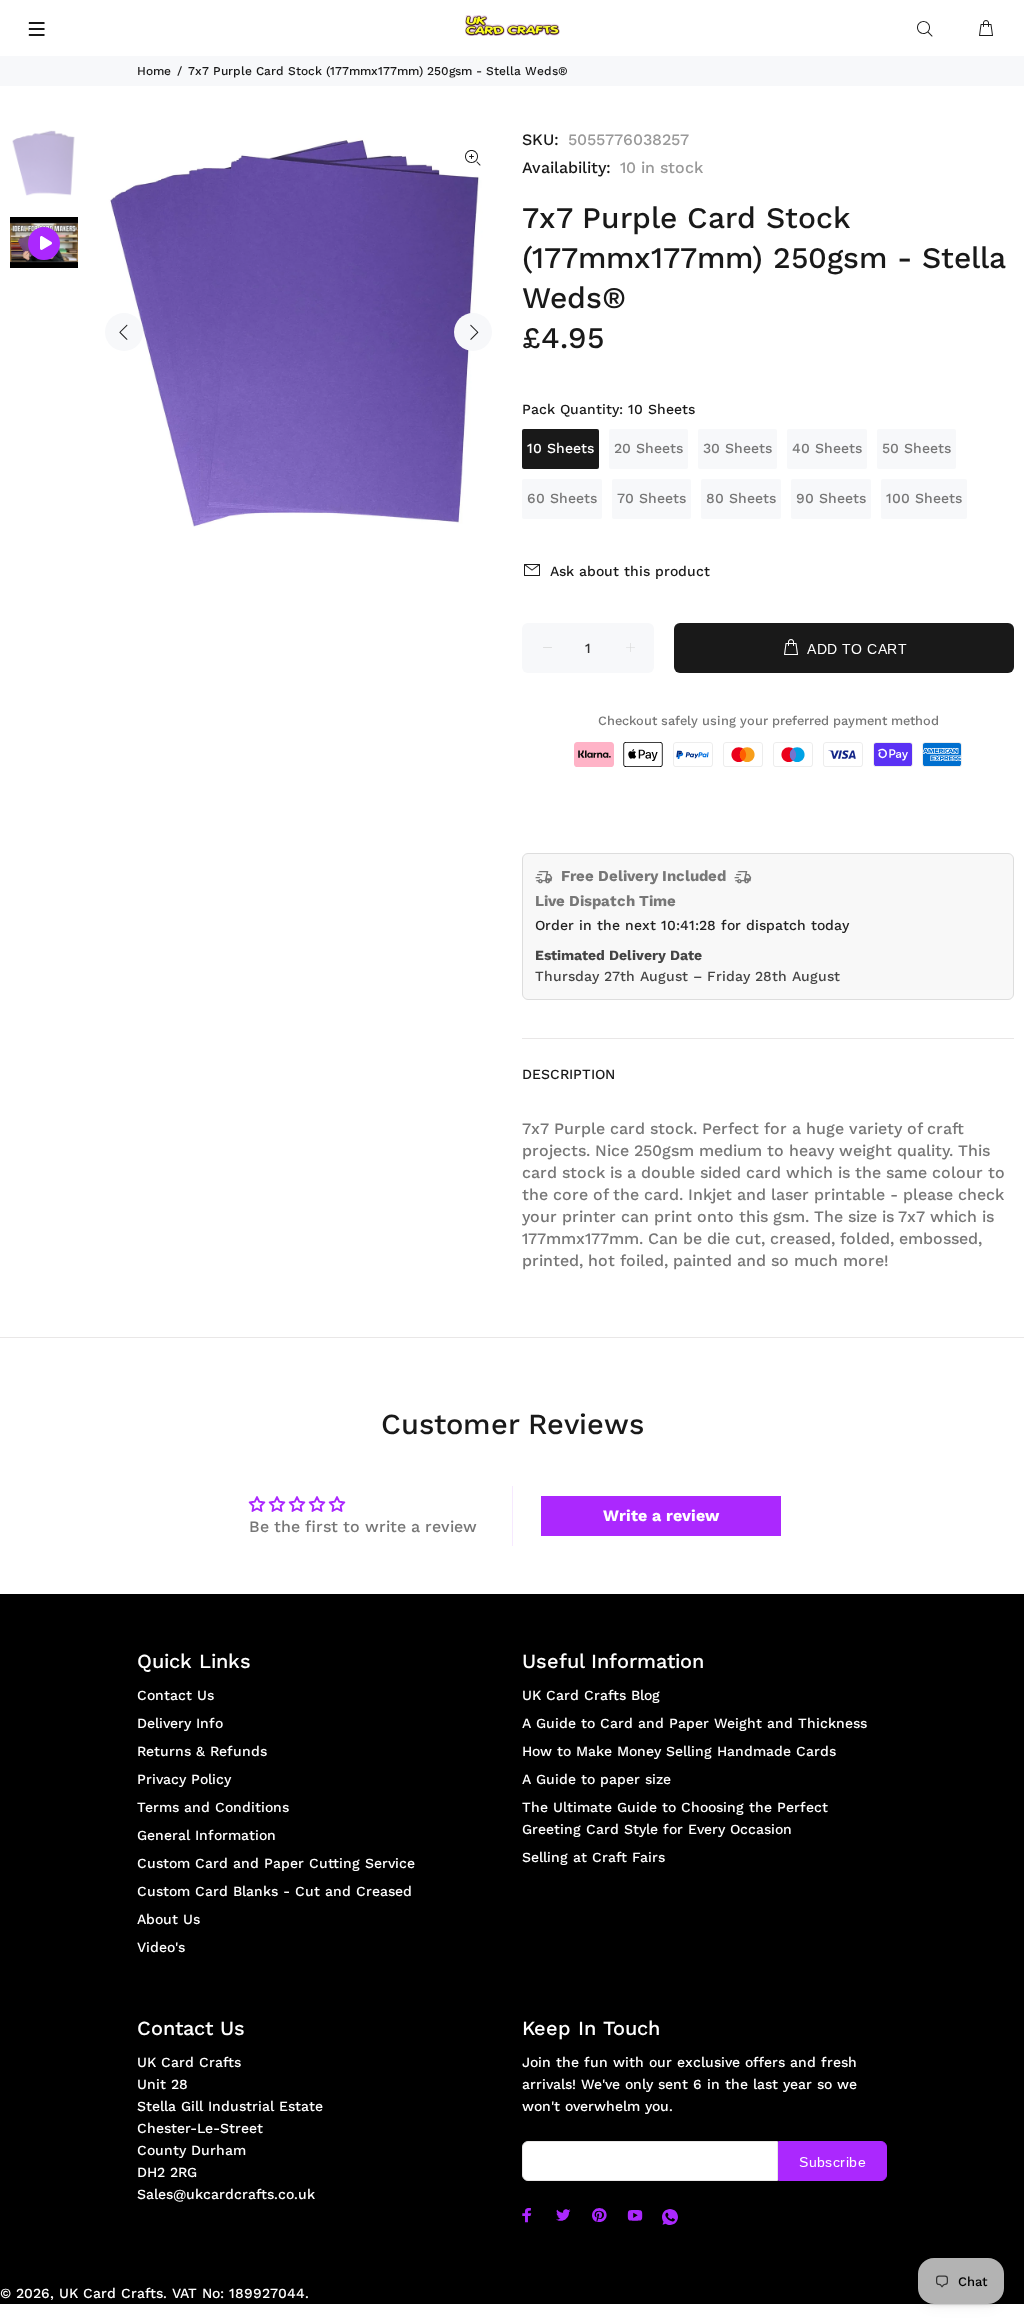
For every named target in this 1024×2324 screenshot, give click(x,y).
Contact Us (175, 1695)
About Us (168, 1919)
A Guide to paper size (596, 1779)
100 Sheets (924, 498)
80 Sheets (741, 498)
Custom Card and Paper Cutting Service (276, 1863)
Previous (124, 332)
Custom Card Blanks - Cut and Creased (274, 1891)
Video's (161, 1947)
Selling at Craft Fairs (593, 1857)
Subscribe (832, 2162)
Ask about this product (630, 571)
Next (473, 332)
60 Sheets (562, 498)
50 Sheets (916, 448)
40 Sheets (827, 448)
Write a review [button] (661, 1515)
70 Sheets (651, 498)
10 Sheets (560, 448)
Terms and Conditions (213, 1807)
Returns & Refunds (202, 1751)
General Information (206, 1835)
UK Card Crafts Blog (591, 1695)
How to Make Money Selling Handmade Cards (679, 1751)
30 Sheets (737, 448)
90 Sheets (831, 498)
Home (154, 71)
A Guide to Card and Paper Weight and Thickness (694, 1723)
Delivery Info (180, 1723)
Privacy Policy (184, 1779)
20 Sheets (648, 448)
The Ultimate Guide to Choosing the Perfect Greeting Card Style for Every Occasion (675, 1818)
